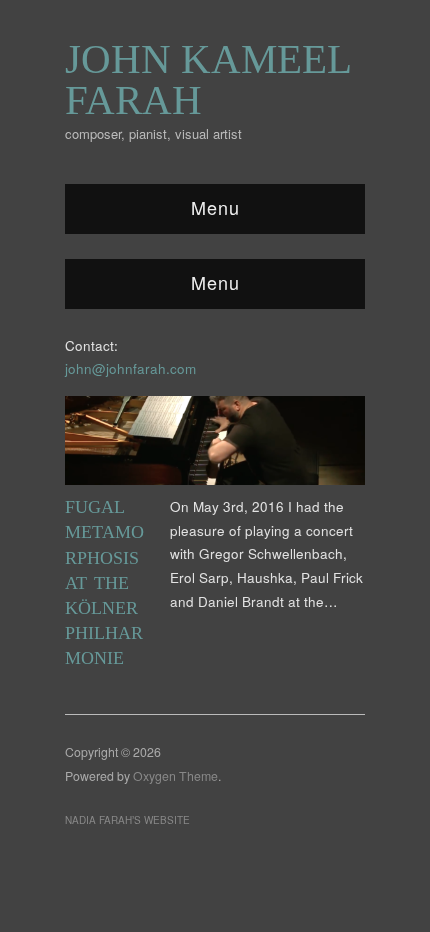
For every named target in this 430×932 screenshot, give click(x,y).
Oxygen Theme (175, 776)
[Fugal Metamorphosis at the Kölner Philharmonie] (215, 443)
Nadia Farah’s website (127, 820)
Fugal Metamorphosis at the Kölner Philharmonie (104, 582)
